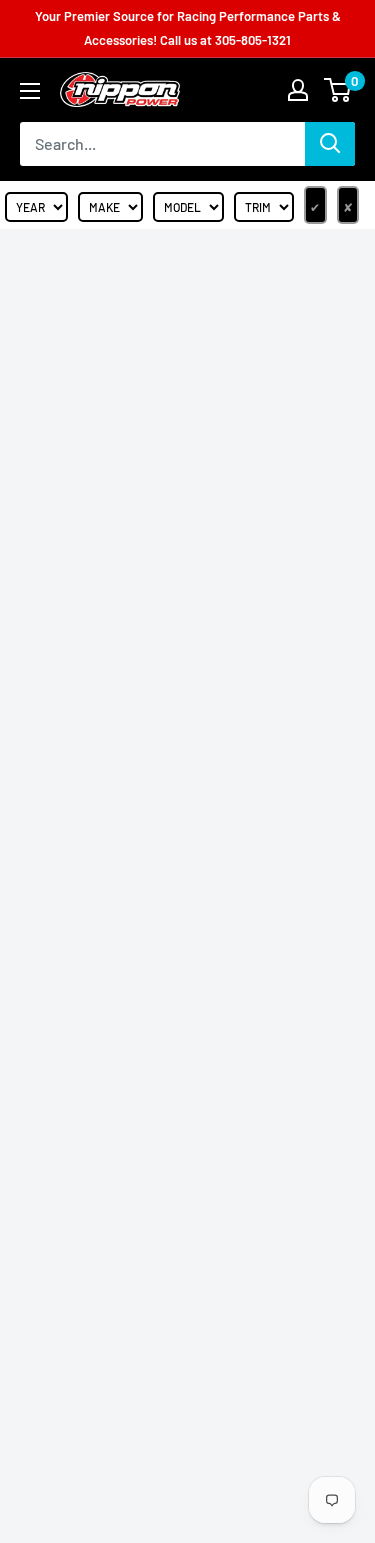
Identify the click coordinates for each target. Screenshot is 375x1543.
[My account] (298, 90)
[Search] (330, 144)
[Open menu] (30, 91)
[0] (338, 90)
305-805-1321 (253, 40)
